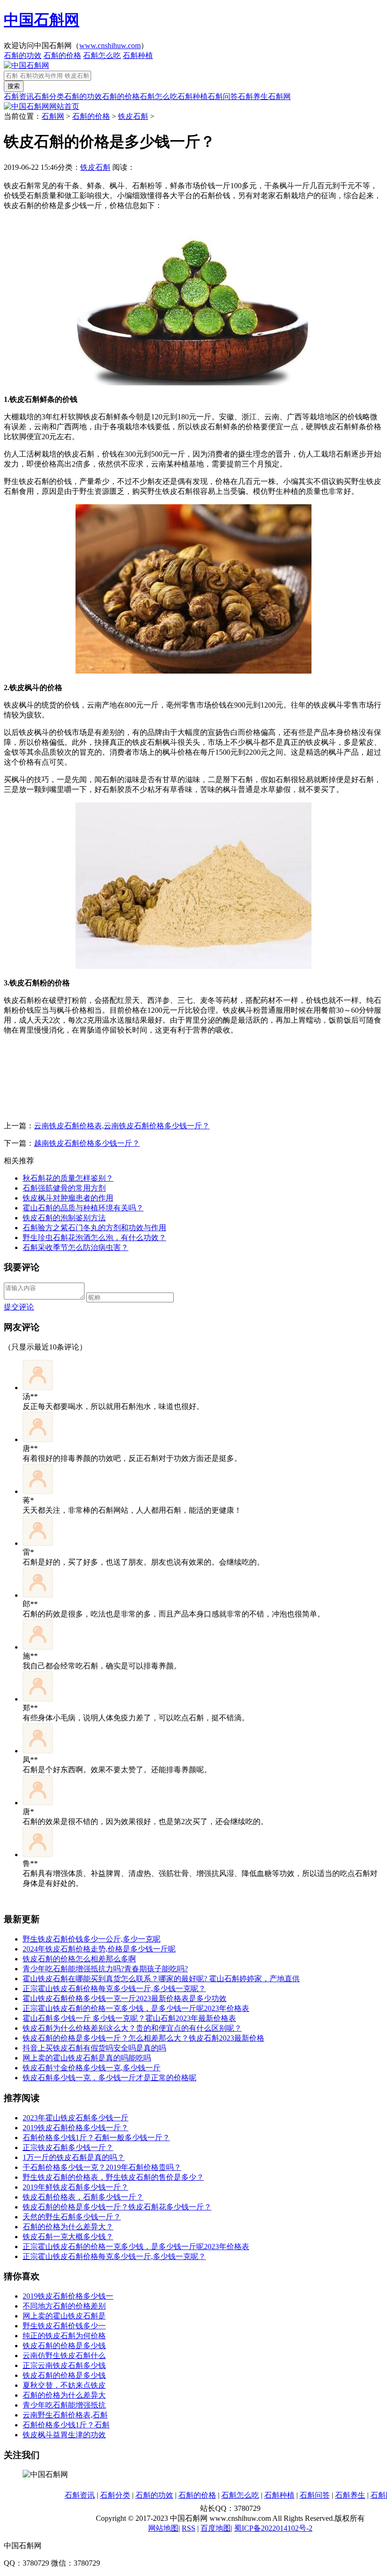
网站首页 (64, 106)
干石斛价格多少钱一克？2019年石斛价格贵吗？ (102, 2167)
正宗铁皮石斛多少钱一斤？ (68, 2147)
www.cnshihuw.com (110, 46)
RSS (189, 2528)
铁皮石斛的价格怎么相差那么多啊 (79, 1959)
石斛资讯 (19, 96)
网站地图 (163, 2528)
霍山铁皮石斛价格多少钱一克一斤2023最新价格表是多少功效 (125, 1998)
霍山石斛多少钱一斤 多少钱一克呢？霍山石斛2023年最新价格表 (129, 2018)
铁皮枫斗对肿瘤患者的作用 (68, 1198)
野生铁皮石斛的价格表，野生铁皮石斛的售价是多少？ (113, 2177)
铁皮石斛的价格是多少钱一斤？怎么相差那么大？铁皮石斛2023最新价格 (143, 2038)
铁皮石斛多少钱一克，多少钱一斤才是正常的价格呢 (109, 2078)
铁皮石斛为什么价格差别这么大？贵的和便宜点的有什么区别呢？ (132, 2028)
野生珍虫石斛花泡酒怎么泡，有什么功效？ (94, 1238)
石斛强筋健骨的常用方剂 (64, 1188)
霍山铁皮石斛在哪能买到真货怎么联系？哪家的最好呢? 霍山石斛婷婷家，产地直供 (161, 1979)
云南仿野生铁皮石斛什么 (64, 2355)
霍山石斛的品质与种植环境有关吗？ (83, 1208)
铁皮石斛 (133, 116)
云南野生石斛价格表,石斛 (65, 2415)
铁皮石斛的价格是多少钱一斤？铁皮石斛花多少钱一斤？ (117, 2207)
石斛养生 (253, 96)
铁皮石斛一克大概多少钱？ (68, 2237)
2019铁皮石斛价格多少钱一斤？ (76, 2128)
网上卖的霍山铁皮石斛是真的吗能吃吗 (87, 2058)
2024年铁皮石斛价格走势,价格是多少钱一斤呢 (99, 1949)
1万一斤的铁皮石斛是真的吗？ (74, 2157)
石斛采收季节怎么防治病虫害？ (76, 1247)
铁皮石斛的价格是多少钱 (64, 2346)
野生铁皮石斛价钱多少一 (64, 2326)
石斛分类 (49, 96)
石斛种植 (138, 55)
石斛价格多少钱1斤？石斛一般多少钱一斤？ (96, 2138)
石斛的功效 (23, 55)
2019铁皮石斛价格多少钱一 (68, 2296)
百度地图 (216, 2528)
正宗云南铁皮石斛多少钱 (64, 2365)
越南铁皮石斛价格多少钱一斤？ (87, 1143)
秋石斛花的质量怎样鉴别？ (68, 1178)
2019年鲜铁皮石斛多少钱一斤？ (76, 2187)
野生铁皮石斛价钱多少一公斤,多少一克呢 (92, 1939)
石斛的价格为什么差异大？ (68, 2227)
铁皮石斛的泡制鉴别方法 (64, 1218)
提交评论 (19, 1307)
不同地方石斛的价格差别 (64, 2306)
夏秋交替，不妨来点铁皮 (64, 2385)
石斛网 (279, 96)
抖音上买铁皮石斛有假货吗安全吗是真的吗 (94, 2048)
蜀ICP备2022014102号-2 (273, 2528)
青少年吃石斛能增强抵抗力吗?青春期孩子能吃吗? (105, 1969)
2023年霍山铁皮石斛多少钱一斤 (76, 2118)
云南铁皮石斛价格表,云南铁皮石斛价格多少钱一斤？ (122, 1126)
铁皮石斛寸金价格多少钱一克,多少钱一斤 (92, 2068)
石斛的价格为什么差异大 (64, 2395)
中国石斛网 (42, 20)
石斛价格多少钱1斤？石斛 (66, 2425)
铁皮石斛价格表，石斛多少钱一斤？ (83, 2197)
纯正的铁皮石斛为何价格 (64, 2336)
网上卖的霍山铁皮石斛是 (64, 2316)
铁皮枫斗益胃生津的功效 (64, 2435)
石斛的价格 (62, 55)
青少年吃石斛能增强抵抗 (64, 2405)
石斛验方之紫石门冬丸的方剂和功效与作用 (94, 1228)
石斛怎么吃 (102, 55)
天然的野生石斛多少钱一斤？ (72, 2217)
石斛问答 (223, 96)
